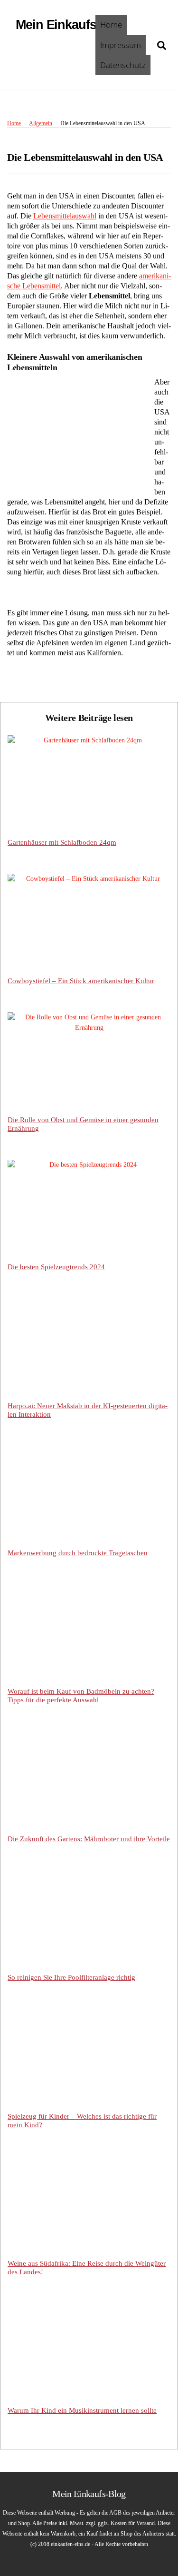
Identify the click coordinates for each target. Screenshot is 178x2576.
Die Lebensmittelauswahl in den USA (85, 157)
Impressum (121, 45)
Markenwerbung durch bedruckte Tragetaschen (78, 1553)
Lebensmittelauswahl (65, 216)
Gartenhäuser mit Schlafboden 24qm (62, 842)
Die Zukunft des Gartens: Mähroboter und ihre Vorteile (89, 1839)
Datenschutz (123, 65)
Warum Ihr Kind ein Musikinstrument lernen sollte (82, 2410)
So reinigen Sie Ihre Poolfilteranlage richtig (71, 1977)
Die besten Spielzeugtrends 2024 (56, 1267)
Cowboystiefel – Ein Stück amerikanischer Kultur (81, 981)
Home (111, 25)
